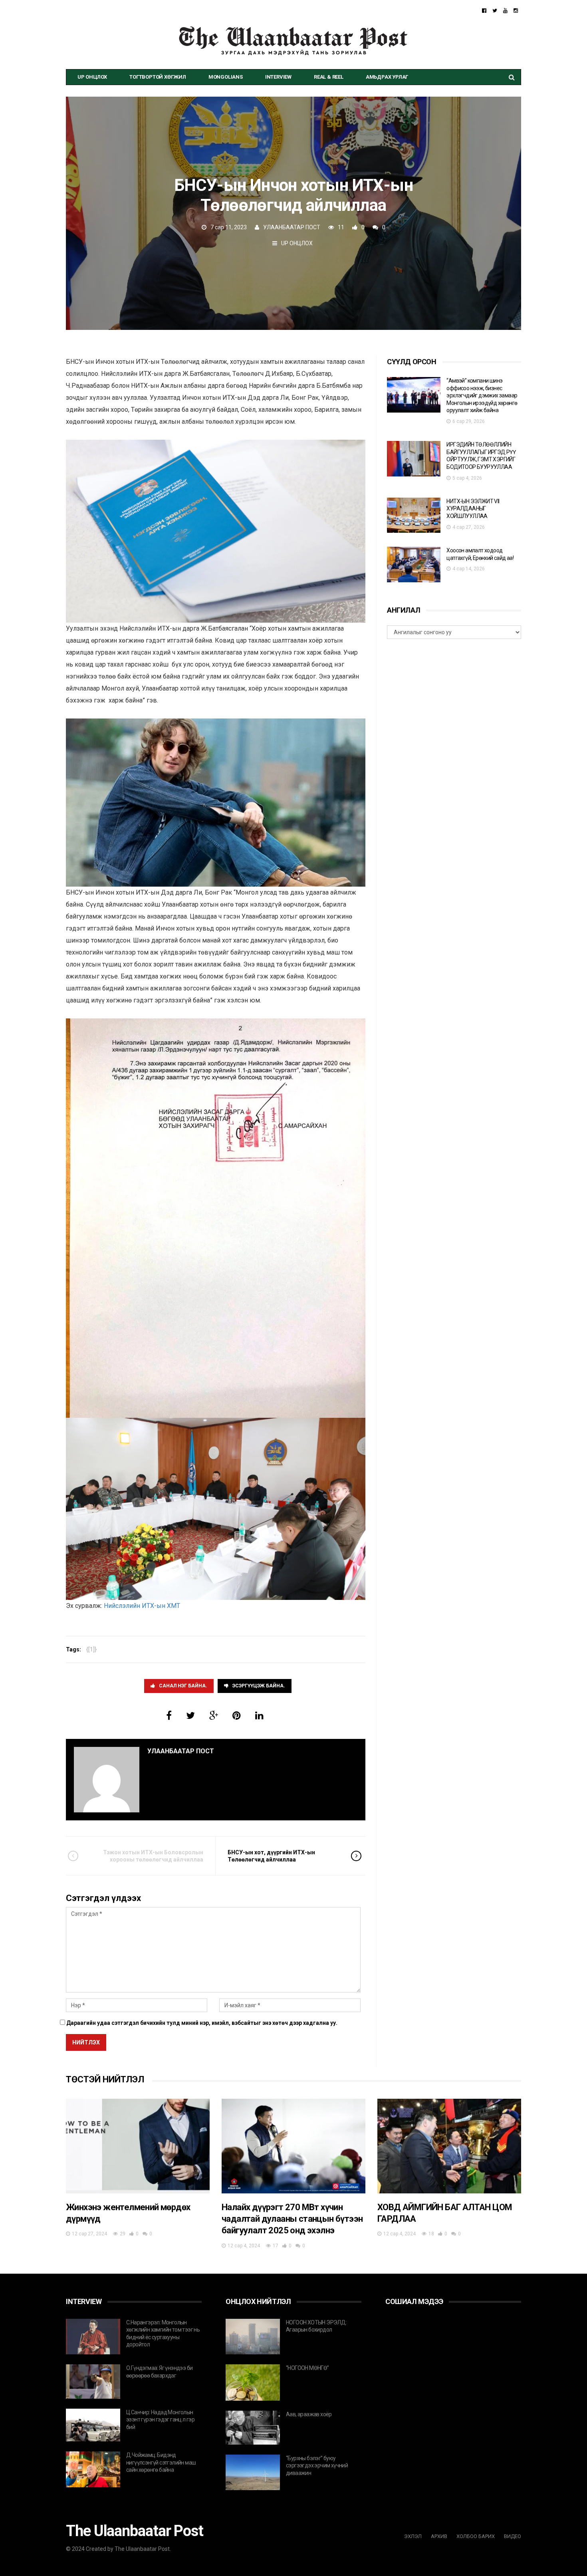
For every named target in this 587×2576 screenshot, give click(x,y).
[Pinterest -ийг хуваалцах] (237, 1716)
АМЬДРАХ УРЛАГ (387, 77)
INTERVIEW (278, 77)
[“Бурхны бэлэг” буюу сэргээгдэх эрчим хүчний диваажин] (253, 2473)
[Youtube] (505, 11)
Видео (513, 2536)
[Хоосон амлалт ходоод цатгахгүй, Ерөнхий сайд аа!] (414, 565)
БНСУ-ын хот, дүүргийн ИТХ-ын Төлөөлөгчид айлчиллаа (271, 1856)
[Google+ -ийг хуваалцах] (214, 1716)
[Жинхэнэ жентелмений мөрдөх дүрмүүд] (138, 2146)
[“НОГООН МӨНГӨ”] (253, 2383)
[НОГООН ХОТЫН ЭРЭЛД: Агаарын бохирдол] (253, 2337)
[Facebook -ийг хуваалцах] (169, 1716)
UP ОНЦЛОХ (92, 77)
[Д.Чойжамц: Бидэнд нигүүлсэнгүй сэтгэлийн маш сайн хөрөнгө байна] (93, 2469)
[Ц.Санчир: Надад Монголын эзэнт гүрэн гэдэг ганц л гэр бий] (93, 2425)
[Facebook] (484, 11)
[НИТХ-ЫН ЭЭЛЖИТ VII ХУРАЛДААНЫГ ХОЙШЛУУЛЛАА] (414, 515)
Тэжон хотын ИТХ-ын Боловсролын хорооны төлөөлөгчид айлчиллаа (153, 1856)
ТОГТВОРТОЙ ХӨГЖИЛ (158, 77)
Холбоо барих (476, 2536)
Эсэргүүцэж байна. (259, 1686)
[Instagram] (516, 11)
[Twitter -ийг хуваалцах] (190, 1716)
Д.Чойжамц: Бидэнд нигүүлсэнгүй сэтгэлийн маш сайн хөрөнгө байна (161, 2462)
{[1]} (91, 1649)
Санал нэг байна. (183, 1686)
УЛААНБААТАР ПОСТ (292, 227)
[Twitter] (495, 11)
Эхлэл (413, 2536)
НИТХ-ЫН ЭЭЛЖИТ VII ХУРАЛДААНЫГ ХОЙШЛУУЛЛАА (473, 509)
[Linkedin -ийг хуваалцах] (259, 1716)
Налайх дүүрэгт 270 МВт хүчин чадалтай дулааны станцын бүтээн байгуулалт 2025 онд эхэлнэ (292, 2219)
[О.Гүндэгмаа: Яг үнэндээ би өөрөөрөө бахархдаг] (93, 2382)
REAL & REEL (329, 77)
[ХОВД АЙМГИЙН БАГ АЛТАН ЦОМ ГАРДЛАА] (449, 2146)
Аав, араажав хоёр (309, 2414)
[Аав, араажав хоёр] (253, 2428)
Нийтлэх (86, 2042)
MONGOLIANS (226, 77)
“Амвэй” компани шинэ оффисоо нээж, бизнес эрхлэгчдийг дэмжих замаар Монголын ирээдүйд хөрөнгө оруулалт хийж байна (482, 395)
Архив (439, 2536)
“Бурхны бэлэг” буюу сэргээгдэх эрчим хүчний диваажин (317, 2466)
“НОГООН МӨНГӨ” (307, 2368)
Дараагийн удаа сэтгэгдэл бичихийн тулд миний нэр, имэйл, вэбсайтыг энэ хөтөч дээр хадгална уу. (202, 2023)
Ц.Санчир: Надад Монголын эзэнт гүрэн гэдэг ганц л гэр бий (160, 2420)
